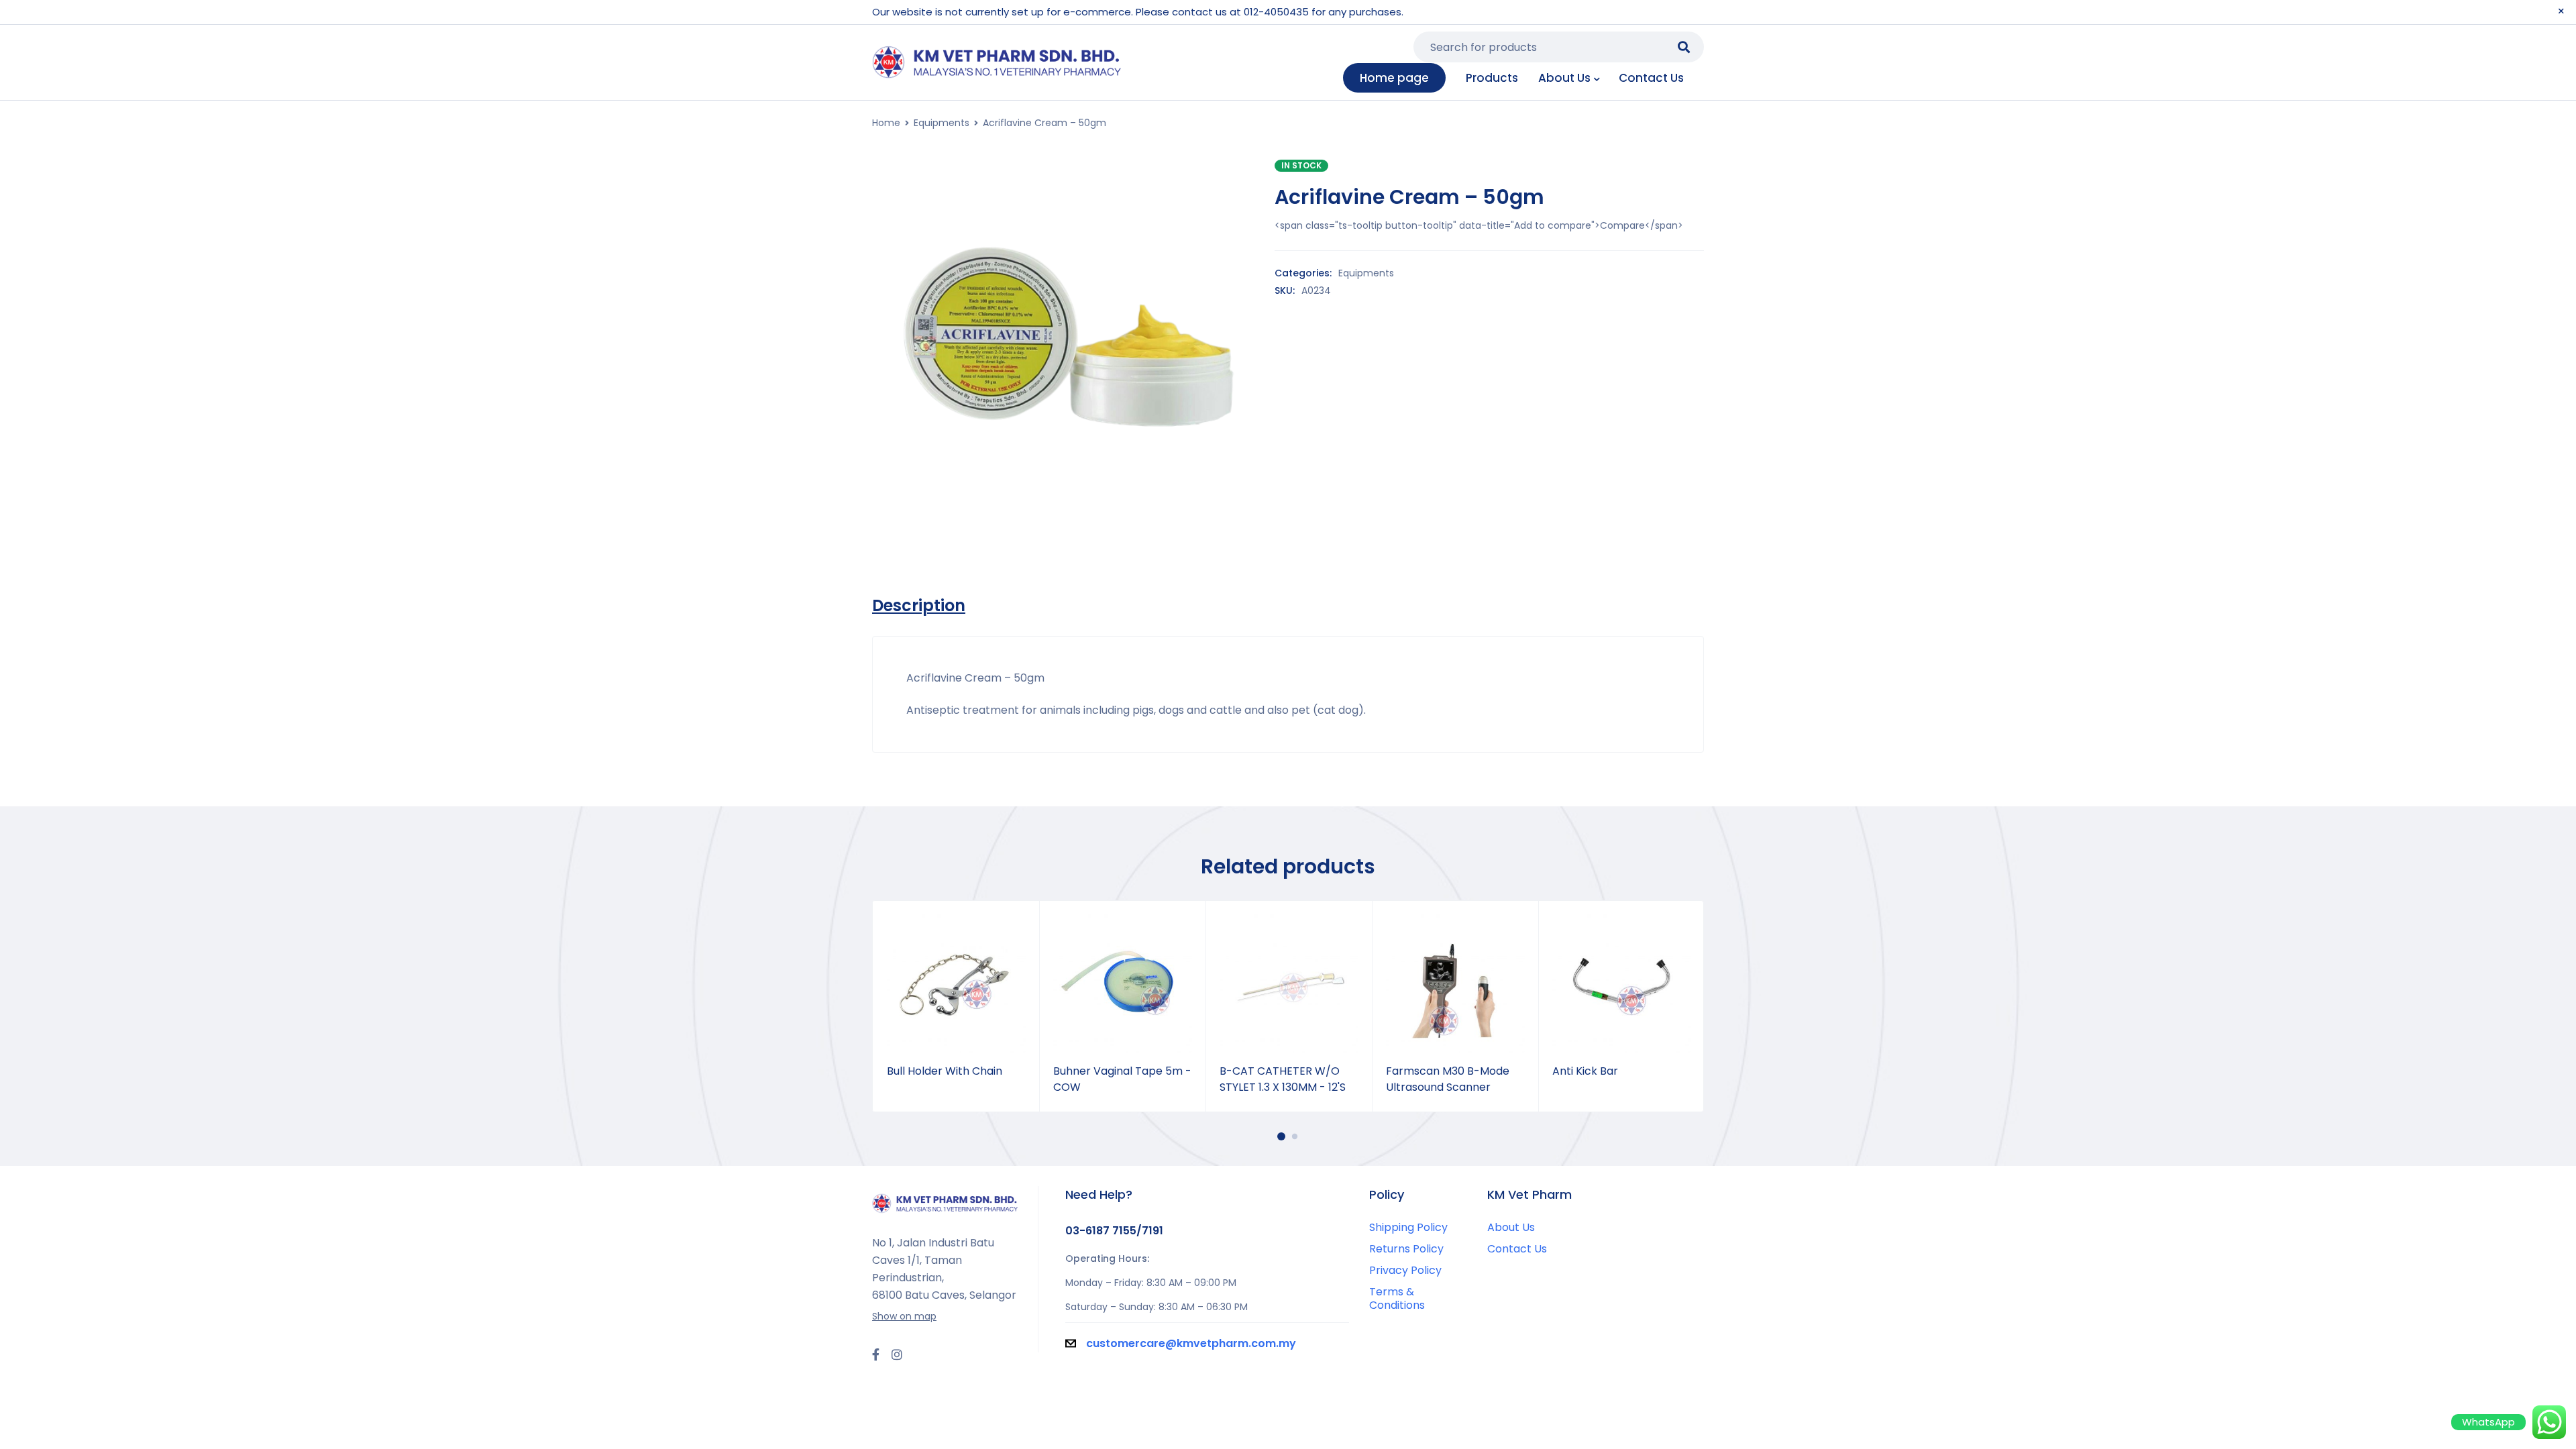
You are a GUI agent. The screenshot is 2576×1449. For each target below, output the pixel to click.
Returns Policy (1406, 1249)
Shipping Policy (1408, 1227)
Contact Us (1517, 1249)
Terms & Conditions (1397, 1298)
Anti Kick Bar (1585, 1071)
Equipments (942, 123)
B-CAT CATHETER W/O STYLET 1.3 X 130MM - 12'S (1283, 1079)
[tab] (919, 606)
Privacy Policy (1405, 1270)
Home (886, 123)
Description (919, 606)
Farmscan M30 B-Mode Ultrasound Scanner (1448, 1079)
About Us (1511, 1227)
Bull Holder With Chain (945, 1071)
